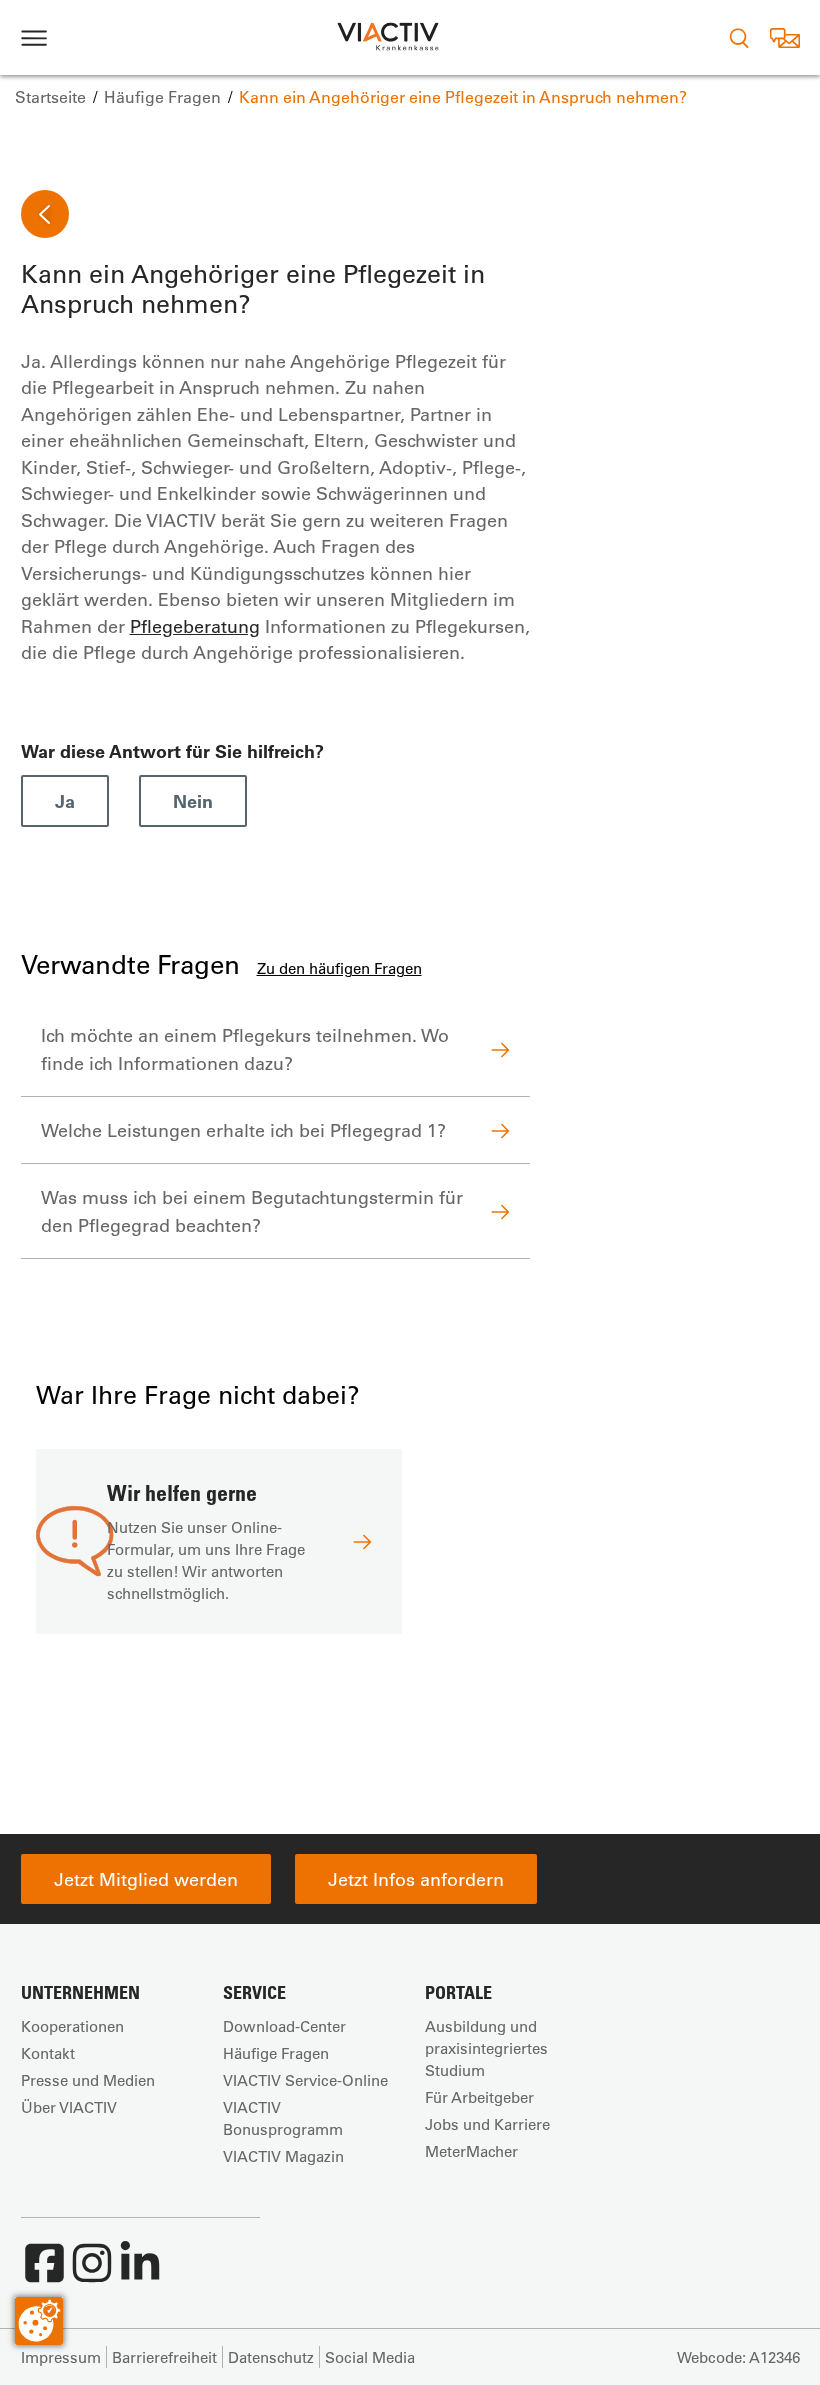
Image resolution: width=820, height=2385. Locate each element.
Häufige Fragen (276, 2053)
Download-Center (284, 2026)
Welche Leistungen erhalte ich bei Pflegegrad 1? (243, 1130)
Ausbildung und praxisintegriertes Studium (486, 2048)
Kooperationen (72, 2026)
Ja (65, 801)
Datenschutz (271, 2357)
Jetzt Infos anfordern (416, 1879)
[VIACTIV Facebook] (44, 2273)
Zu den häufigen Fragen (339, 968)
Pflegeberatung (195, 626)
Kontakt (48, 2053)
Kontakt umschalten (784, 37)
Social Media (370, 2357)
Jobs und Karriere (487, 2124)
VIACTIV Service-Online (305, 2080)
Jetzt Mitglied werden (146, 1879)
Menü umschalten (33, 37)
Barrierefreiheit (164, 2357)
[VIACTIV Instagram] (92, 2273)
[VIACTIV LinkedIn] (140, 2273)
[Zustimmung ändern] (39, 2321)
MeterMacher (471, 2151)
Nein (193, 801)
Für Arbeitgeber (479, 2097)
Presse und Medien (88, 2080)
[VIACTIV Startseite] (388, 37)
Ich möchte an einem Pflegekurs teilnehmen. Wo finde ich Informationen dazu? (245, 1049)
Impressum (61, 2357)
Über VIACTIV (69, 2107)
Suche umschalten (739, 37)
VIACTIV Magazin (283, 2156)
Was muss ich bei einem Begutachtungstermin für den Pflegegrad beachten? (252, 1211)
